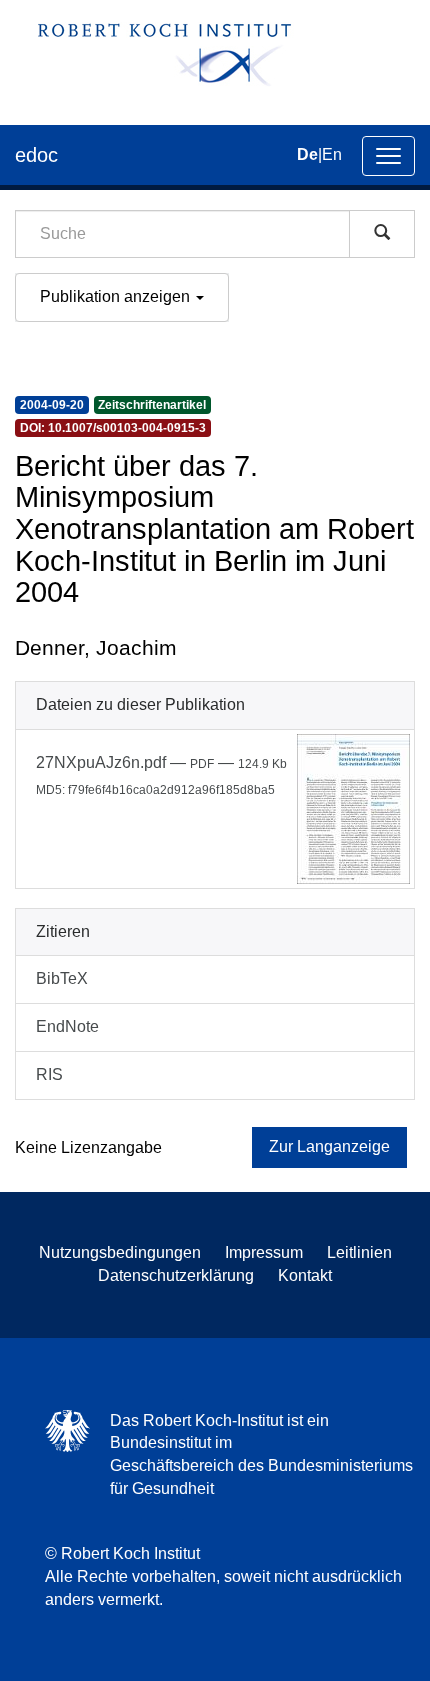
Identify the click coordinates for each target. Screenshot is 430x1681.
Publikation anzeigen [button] (117, 296)
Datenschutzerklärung (176, 1275)
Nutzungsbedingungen (120, 1252)
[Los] (382, 234)
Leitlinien (359, 1252)
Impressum (264, 1252)
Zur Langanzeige (329, 1146)
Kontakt (305, 1275)
